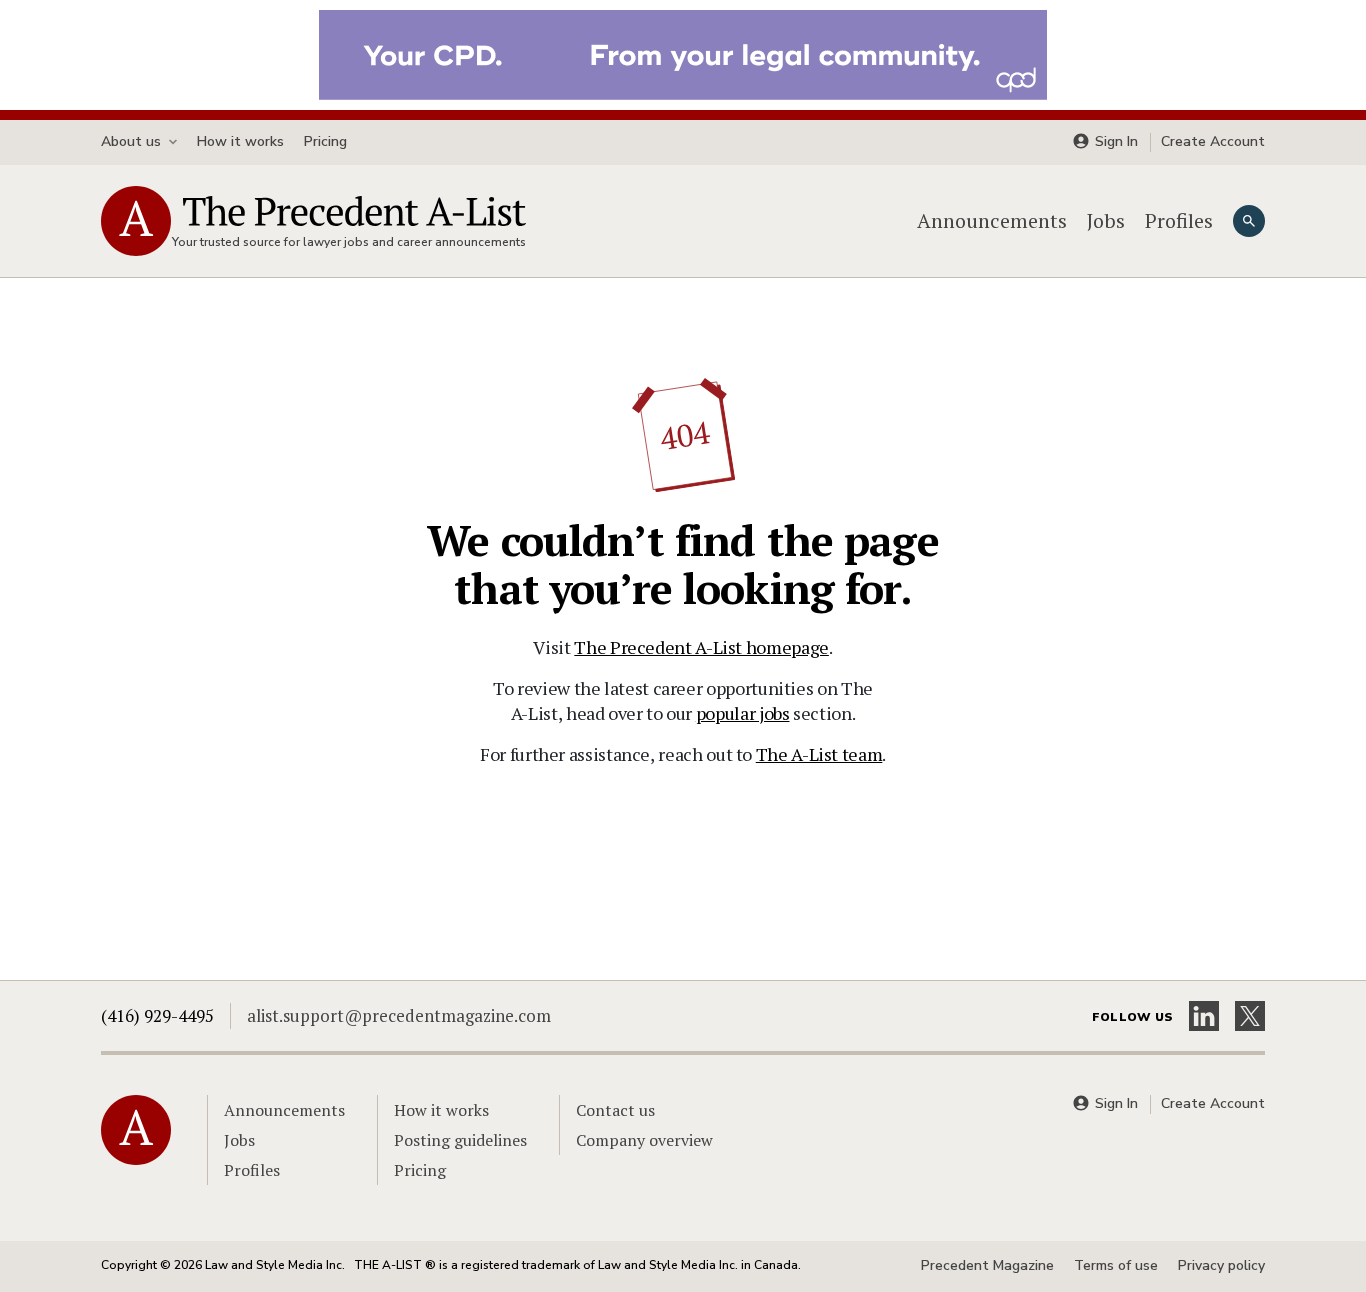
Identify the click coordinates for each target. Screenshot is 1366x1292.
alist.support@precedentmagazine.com (399, 1015)
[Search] (1249, 221)
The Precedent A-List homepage (701, 647)
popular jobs (743, 713)
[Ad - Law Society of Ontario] (683, 53)
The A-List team (819, 754)
